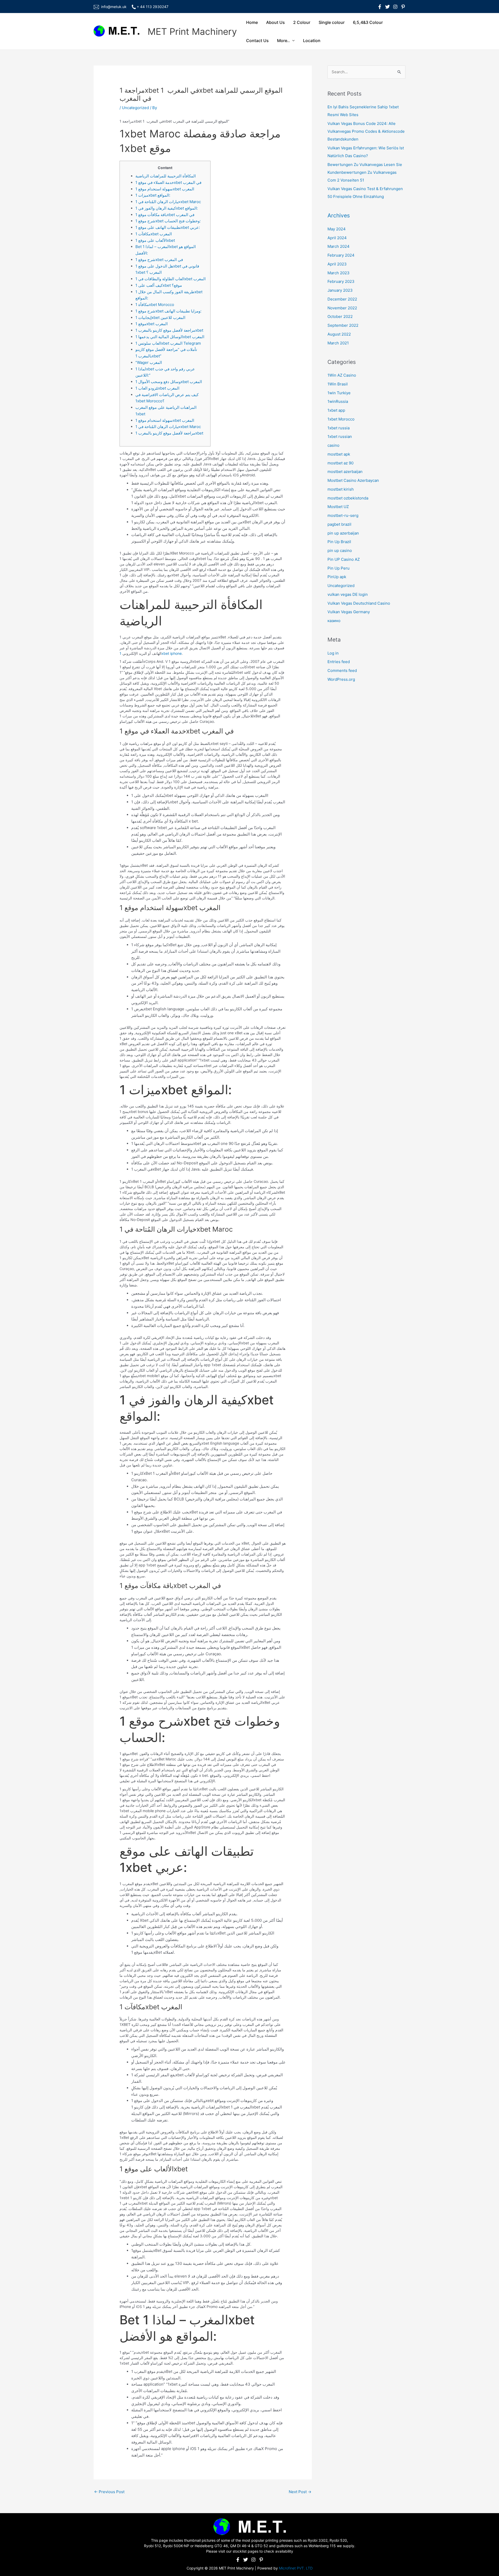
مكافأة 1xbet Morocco (155, 305)
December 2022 (342, 299)
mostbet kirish (341, 489)
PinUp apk (337, 577)
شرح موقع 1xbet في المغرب (159, 260)
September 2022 (343, 325)
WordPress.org (341, 679)
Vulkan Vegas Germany (349, 612)
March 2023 (339, 273)
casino (333, 445)
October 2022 (340, 316)
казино (334, 621)
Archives (339, 215)
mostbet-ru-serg (343, 515)
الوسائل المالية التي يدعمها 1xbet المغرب (170, 337)
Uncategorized (135, 108)
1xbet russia (339, 428)
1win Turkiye (339, 393)
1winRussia (338, 401)
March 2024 (339, 246)
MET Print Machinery (192, 31)
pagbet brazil (339, 524)
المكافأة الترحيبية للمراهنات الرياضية (166, 176)
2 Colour (302, 22)
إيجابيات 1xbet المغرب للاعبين (160, 318)
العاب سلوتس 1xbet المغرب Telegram (168, 343)
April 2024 (337, 238)
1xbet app (336, 410)
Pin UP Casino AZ (344, 559)
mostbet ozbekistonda (348, 498)
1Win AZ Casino (342, 375)
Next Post (300, 2492)
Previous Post (109, 2492)
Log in (333, 653)
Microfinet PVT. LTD (296, 2568)
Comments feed (342, 670)
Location (312, 41)
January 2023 (340, 290)
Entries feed (339, 662)
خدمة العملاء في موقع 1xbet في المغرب (168, 182)
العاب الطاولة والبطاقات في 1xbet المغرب (170, 279)
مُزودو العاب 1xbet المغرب (157, 388)
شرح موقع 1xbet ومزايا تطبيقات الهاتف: (168, 311)
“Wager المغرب (149, 362)
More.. (283, 41)
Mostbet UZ (338, 507)
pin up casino (340, 550)
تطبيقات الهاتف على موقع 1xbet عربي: (168, 227)
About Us (275, 22)
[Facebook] (380, 7)
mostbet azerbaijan (345, 472)
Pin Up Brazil (339, 542)
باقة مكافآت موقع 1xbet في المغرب (165, 215)
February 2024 (341, 255)
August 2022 (339, 334)
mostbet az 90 (340, 463)
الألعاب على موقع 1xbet (155, 240)
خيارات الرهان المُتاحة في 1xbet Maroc (168, 202)
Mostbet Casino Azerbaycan (353, 480)
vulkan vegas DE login (348, 594)
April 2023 (337, 264)
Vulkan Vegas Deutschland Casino (359, 603)
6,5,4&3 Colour (368, 22)
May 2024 (337, 229)
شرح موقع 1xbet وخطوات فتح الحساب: (168, 221)
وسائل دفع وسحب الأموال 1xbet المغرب (169, 382)
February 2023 (341, 281)
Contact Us (257, 41)
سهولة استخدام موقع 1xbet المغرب (165, 189)
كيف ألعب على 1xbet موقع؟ (159, 285)
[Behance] (403, 7)
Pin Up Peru (339, 568)
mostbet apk (339, 454)
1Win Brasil (338, 384)
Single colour (332, 22)
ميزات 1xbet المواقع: (153, 195)
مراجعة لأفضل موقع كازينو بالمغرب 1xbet (169, 330)
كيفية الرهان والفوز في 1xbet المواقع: (167, 208)
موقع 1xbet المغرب (152, 324)
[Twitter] (388, 7)
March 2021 (338, 343)
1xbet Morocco (341, 419)
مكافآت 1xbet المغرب (154, 234)
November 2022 (342, 308)
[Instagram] (395, 7)
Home (252, 22)
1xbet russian (340, 436)
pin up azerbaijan (343, 533)
